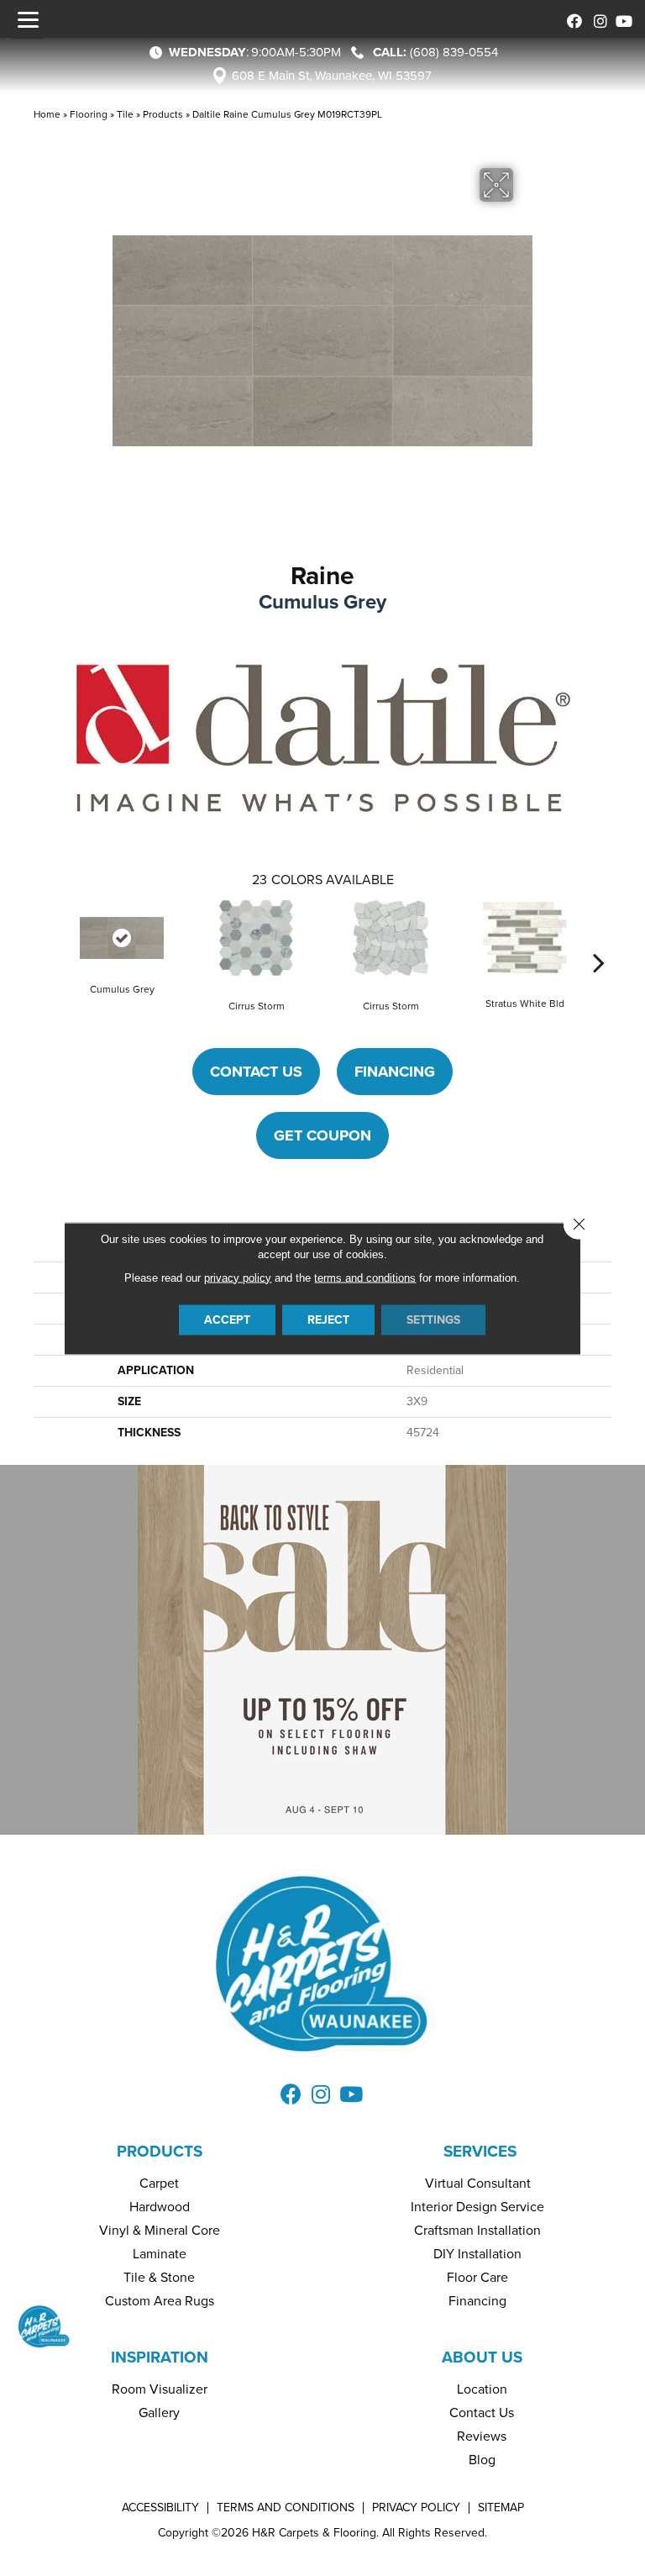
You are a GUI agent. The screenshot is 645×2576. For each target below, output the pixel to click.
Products (163, 114)
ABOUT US (482, 2357)
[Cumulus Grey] (122, 938)
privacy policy (238, 1277)
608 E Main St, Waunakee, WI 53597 (332, 76)
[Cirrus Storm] (256, 938)
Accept (227, 1319)
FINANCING (395, 1072)
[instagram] (597, 19)
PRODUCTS (160, 2151)
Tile (125, 114)
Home (47, 114)
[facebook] (572, 19)
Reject (328, 1319)
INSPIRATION (160, 2357)
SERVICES (480, 2151)
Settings (433, 1319)
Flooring (89, 114)
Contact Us (256, 1072)
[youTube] (622, 19)
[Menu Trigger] (28, 19)
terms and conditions (365, 1277)
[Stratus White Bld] (525, 938)
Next (599, 937)
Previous (46, 937)
